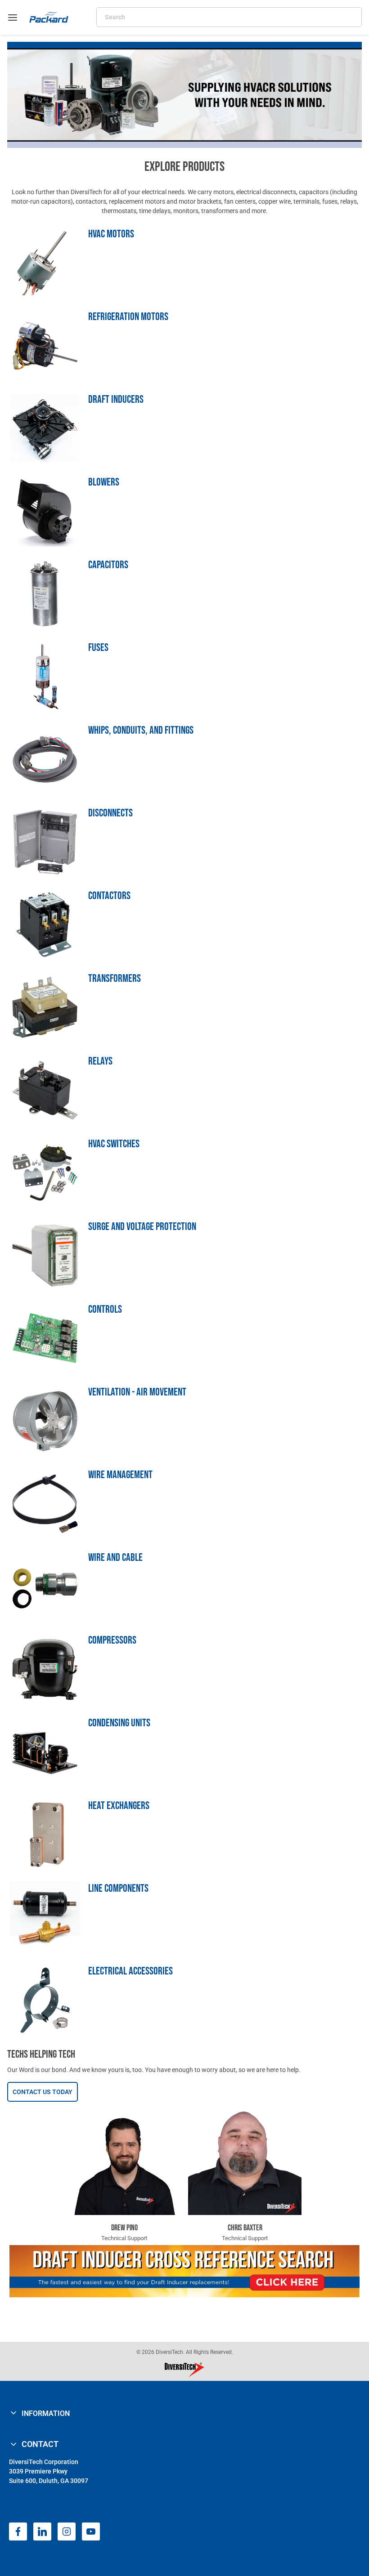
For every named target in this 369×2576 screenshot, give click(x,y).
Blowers (104, 482)
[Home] (49, 17)
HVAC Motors (111, 234)
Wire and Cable (115, 1558)
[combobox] (229, 17)
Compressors (112, 1640)
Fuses (98, 648)
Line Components (118, 1888)
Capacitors (108, 565)
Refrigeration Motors (128, 317)
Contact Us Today (43, 2092)
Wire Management (120, 1475)
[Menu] (13, 18)
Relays (100, 1061)
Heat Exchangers (119, 1806)
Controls (105, 1309)
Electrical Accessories (130, 1971)
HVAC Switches (114, 1144)
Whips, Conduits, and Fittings (141, 730)
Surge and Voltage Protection (142, 1227)
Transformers (115, 978)
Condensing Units (119, 1723)
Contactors (109, 896)
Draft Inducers (116, 399)
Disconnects (110, 813)
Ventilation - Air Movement (137, 1392)
